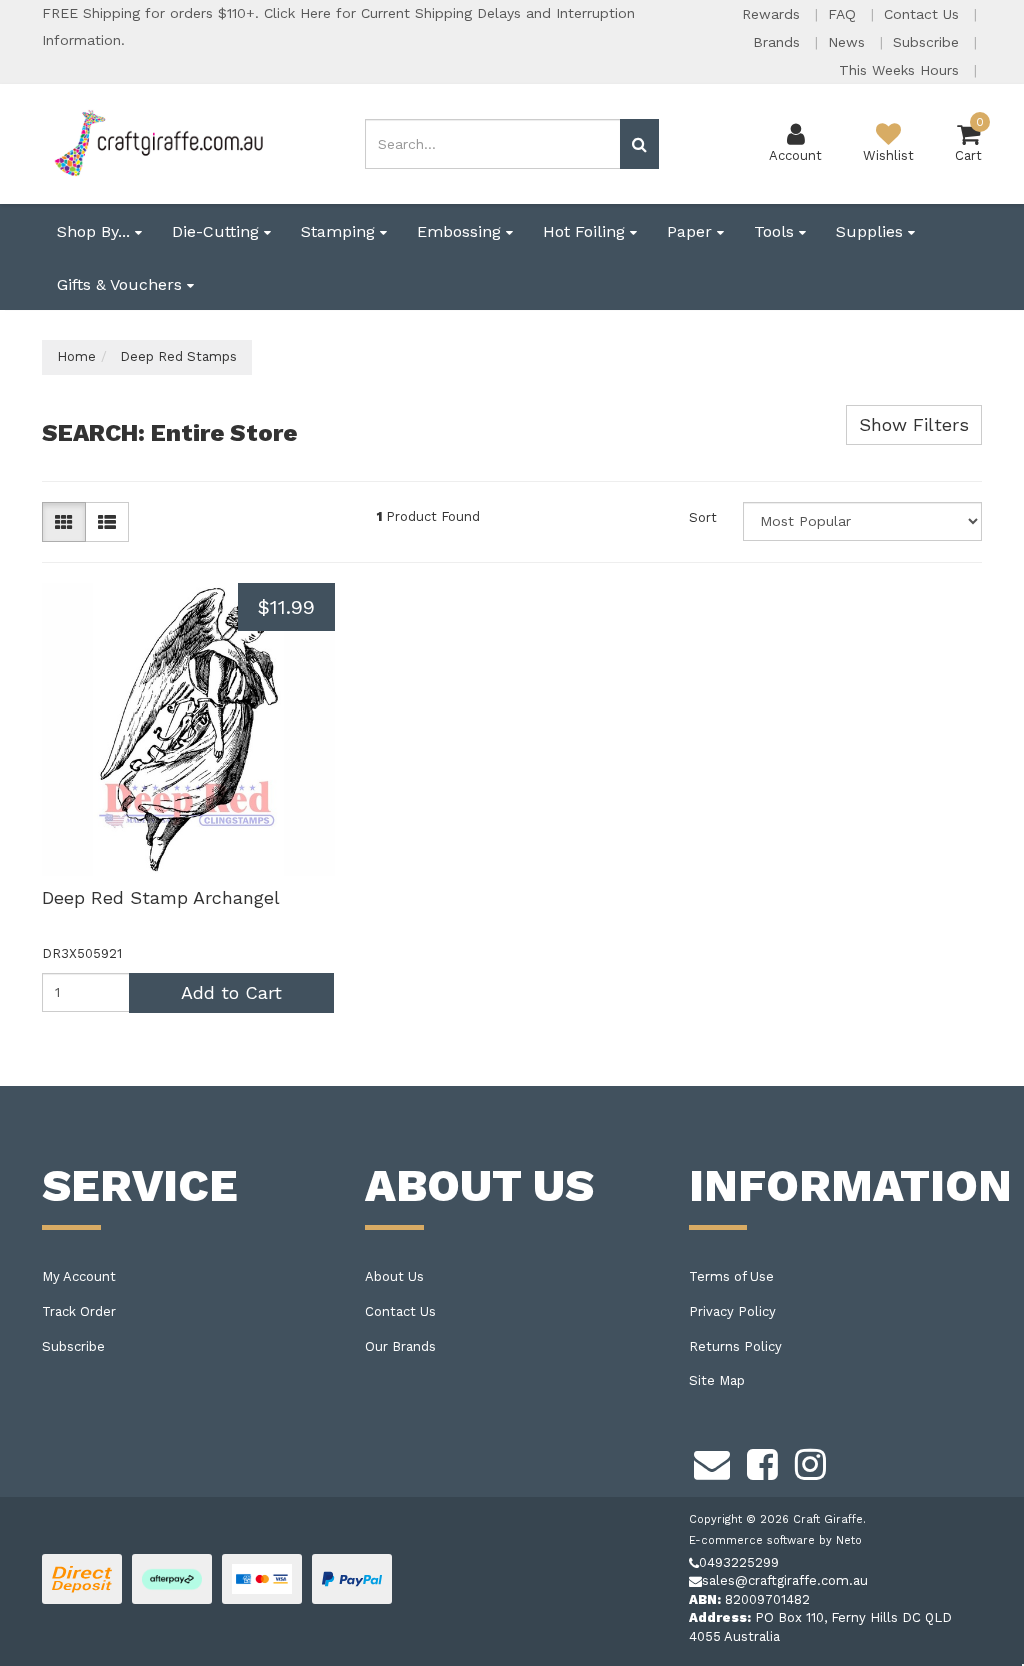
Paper (692, 231)
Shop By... (96, 231)
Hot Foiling (586, 231)
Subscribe (928, 42)
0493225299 (739, 1562)
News (849, 42)
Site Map (717, 1380)
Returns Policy (735, 1346)
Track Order (79, 1311)
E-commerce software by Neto (775, 1540)
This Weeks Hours (901, 70)
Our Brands (400, 1346)
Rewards (773, 14)
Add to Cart (231, 992)
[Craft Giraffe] (157, 142)
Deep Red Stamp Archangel (161, 897)
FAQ (844, 14)
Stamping (340, 231)
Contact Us (924, 14)
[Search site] (639, 144)
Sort (703, 517)
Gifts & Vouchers (122, 284)
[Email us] (712, 1462)
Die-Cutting (218, 231)
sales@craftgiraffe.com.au (785, 1580)
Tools (776, 231)
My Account (79, 1276)
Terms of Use (731, 1276)
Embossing (461, 231)
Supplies (872, 231)
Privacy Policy (732, 1311)
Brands (779, 42)
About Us (394, 1276)
